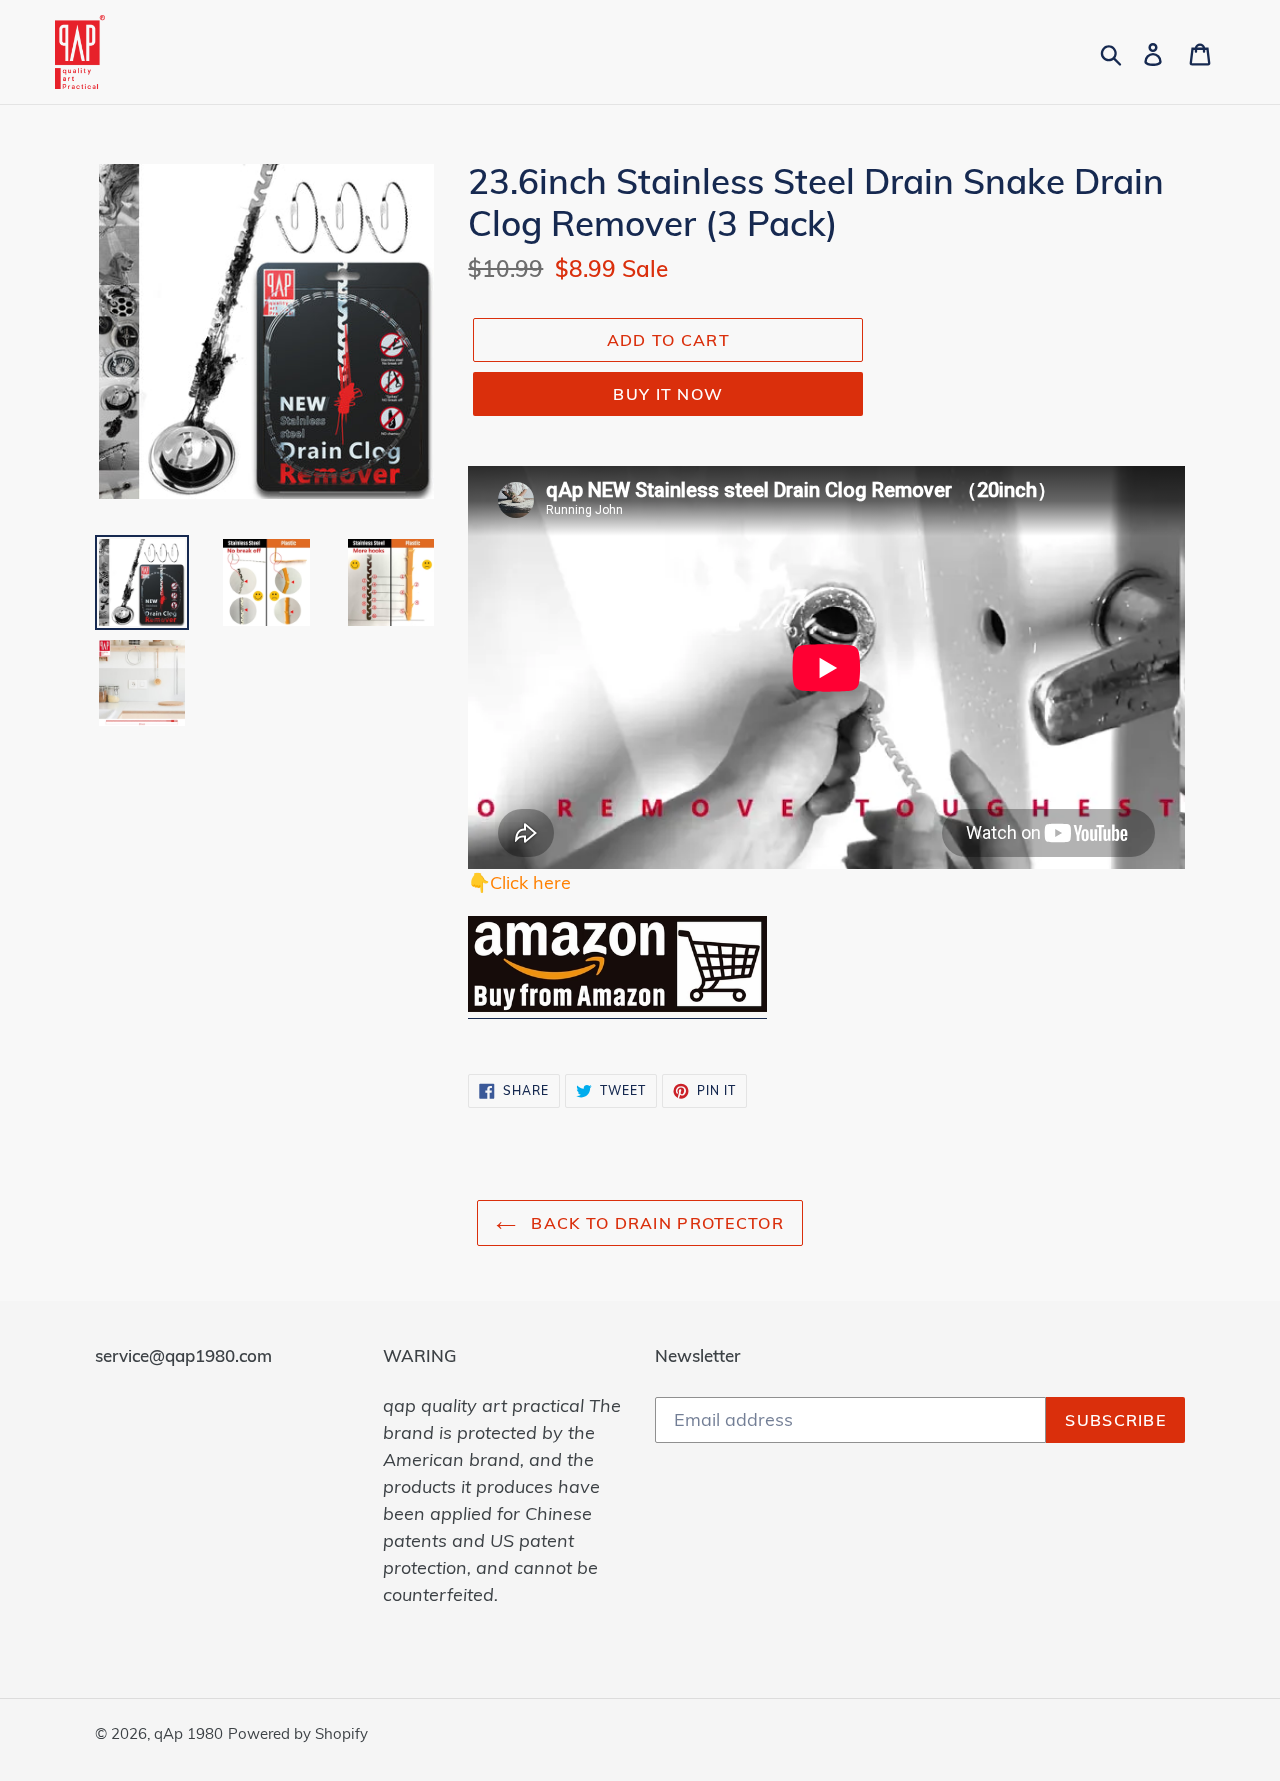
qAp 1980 (188, 1733)
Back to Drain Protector (655, 1223)
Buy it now (668, 394)
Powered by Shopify (298, 1733)
